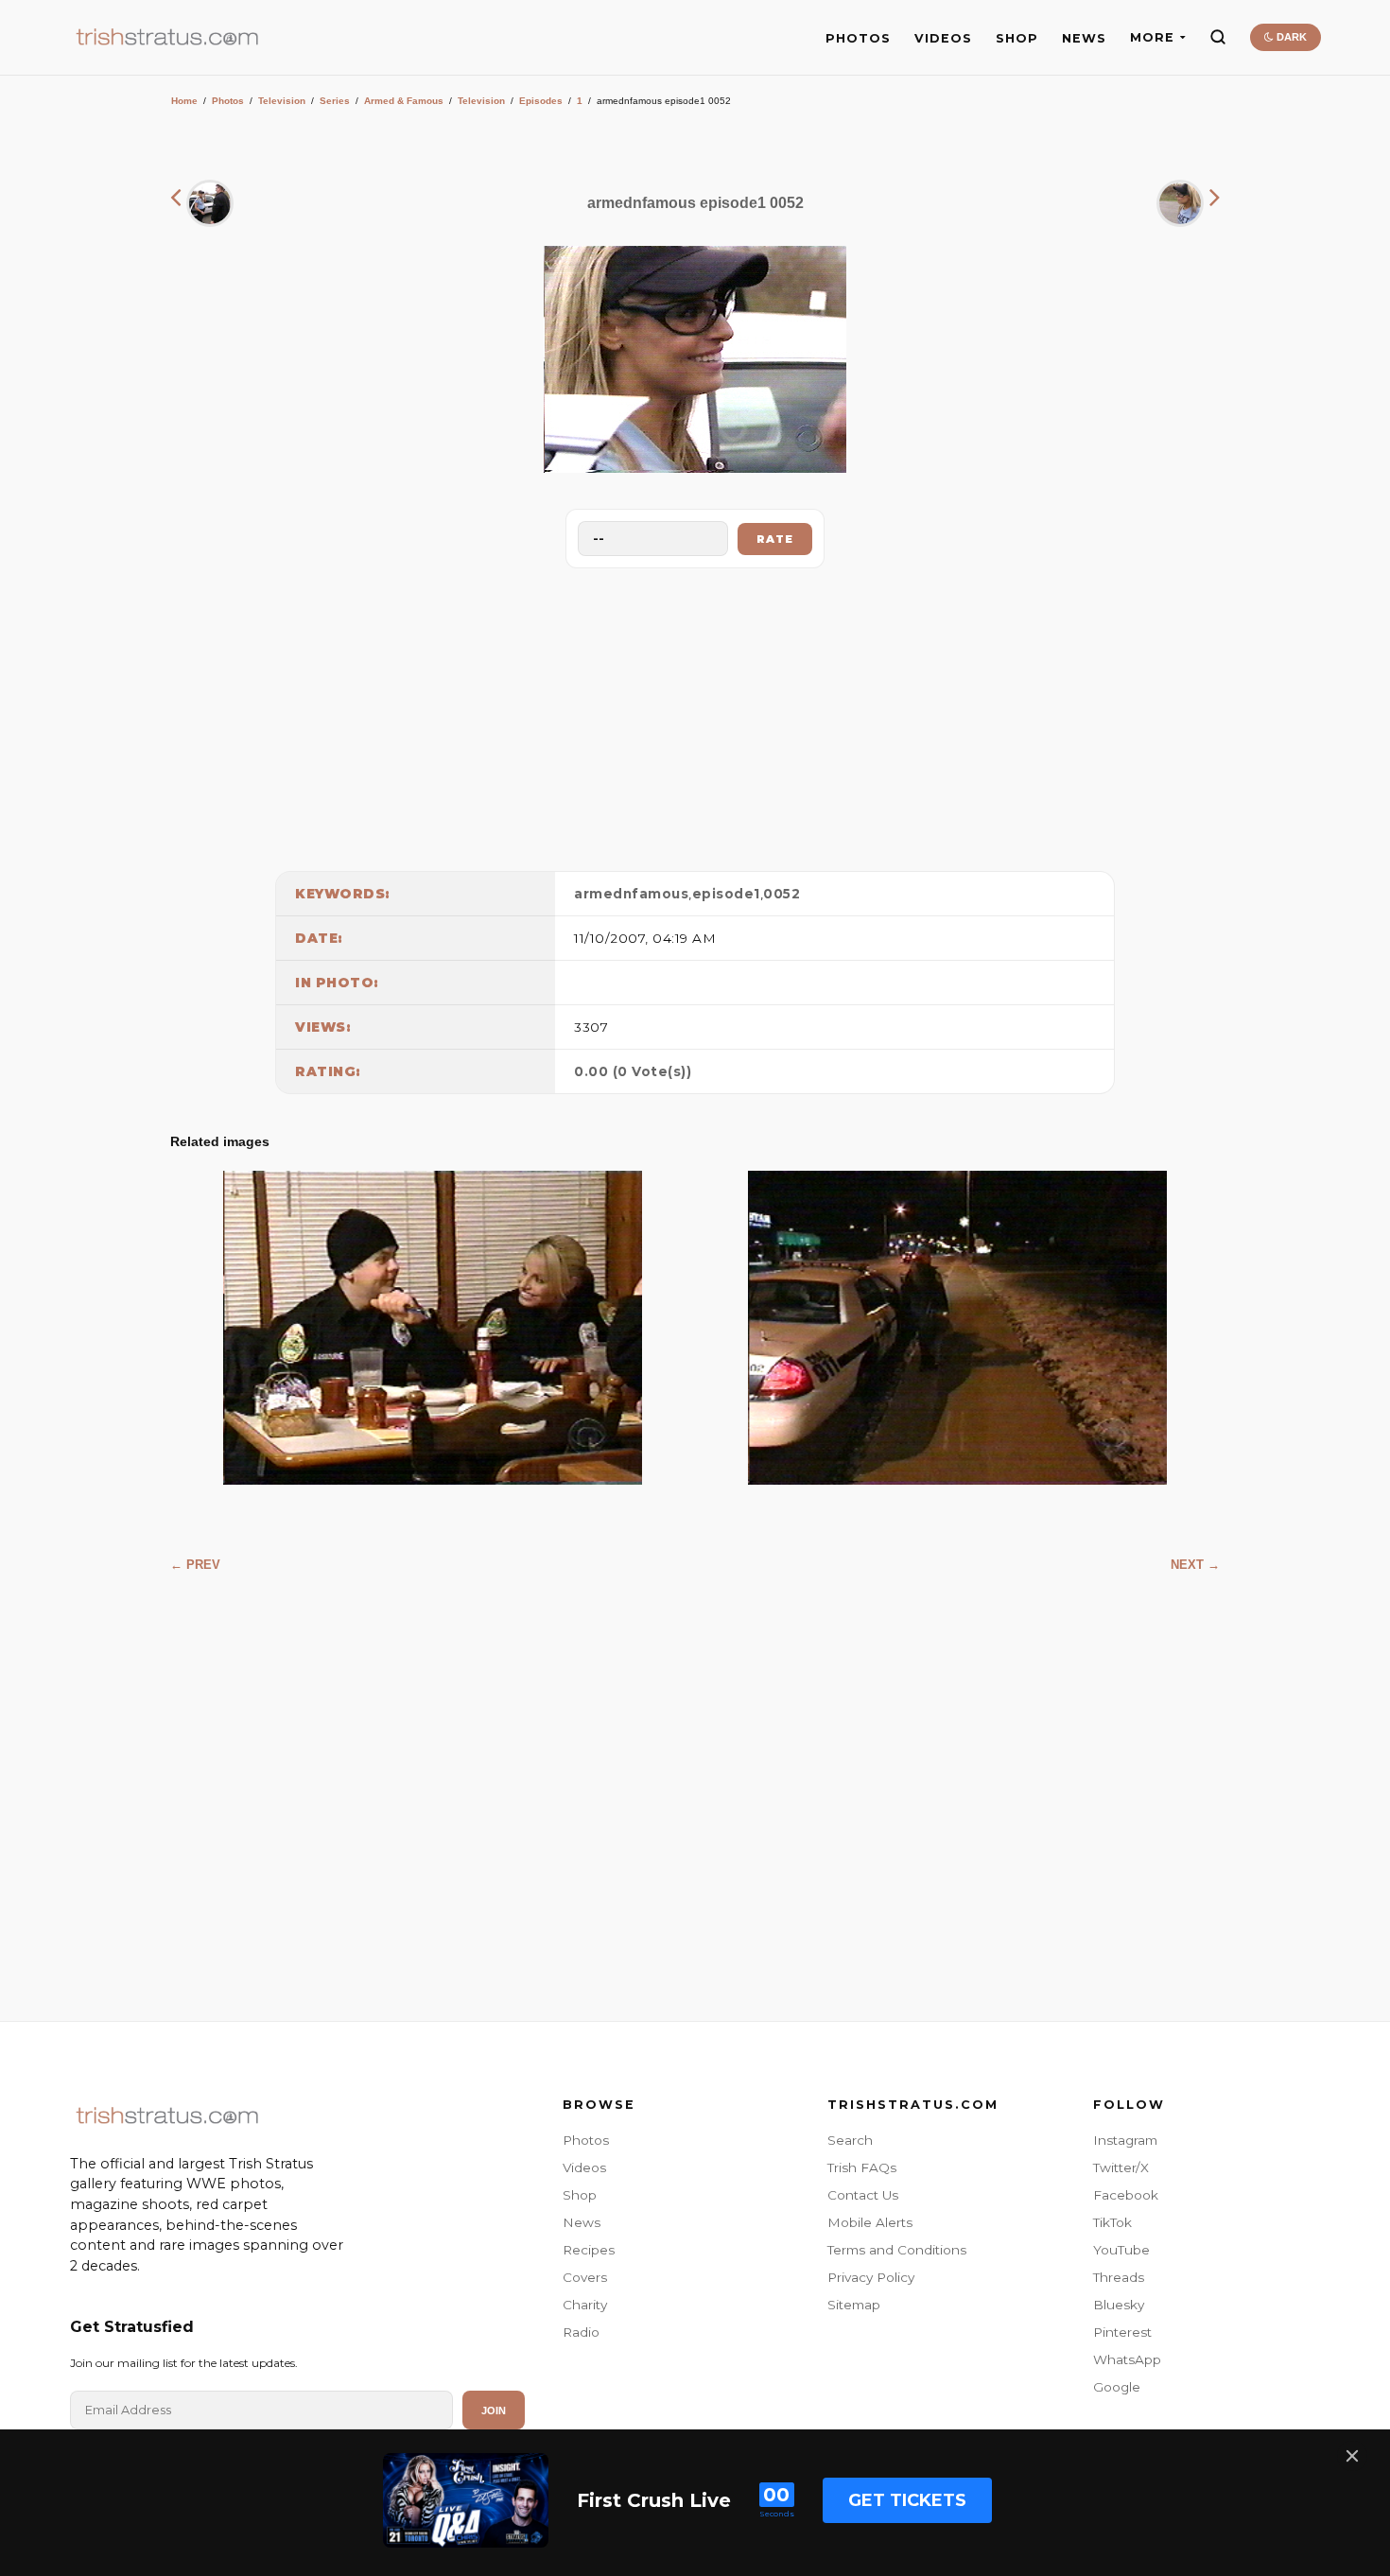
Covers (585, 2277)
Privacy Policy (871, 2277)
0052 (782, 894)
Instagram (1125, 2140)
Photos (228, 101)
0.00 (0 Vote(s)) (633, 1071)
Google (1117, 2387)
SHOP (1017, 38)
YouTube (1121, 2250)
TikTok (1112, 2222)
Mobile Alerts (870, 2222)
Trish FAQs (862, 2167)
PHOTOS (858, 38)
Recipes (589, 2250)
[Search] (1218, 37)
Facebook (1126, 2195)
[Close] (1352, 2456)
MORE (1152, 37)
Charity (585, 2305)
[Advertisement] (695, 715)
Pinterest (1122, 2332)
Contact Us (863, 2195)
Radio (581, 2332)
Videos (584, 2167)
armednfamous (631, 894)
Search (850, 2140)
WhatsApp (1127, 2359)
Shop (580, 2195)
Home (184, 101)
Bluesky (1119, 2305)
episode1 (726, 894)
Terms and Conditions (897, 2250)
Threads (1119, 2277)
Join (494, 2411)
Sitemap (854, 2305)
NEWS (1084, 38)
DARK (1290, 37)
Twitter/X (1121, 2167)
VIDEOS (943, 38)
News (582, 2222)
